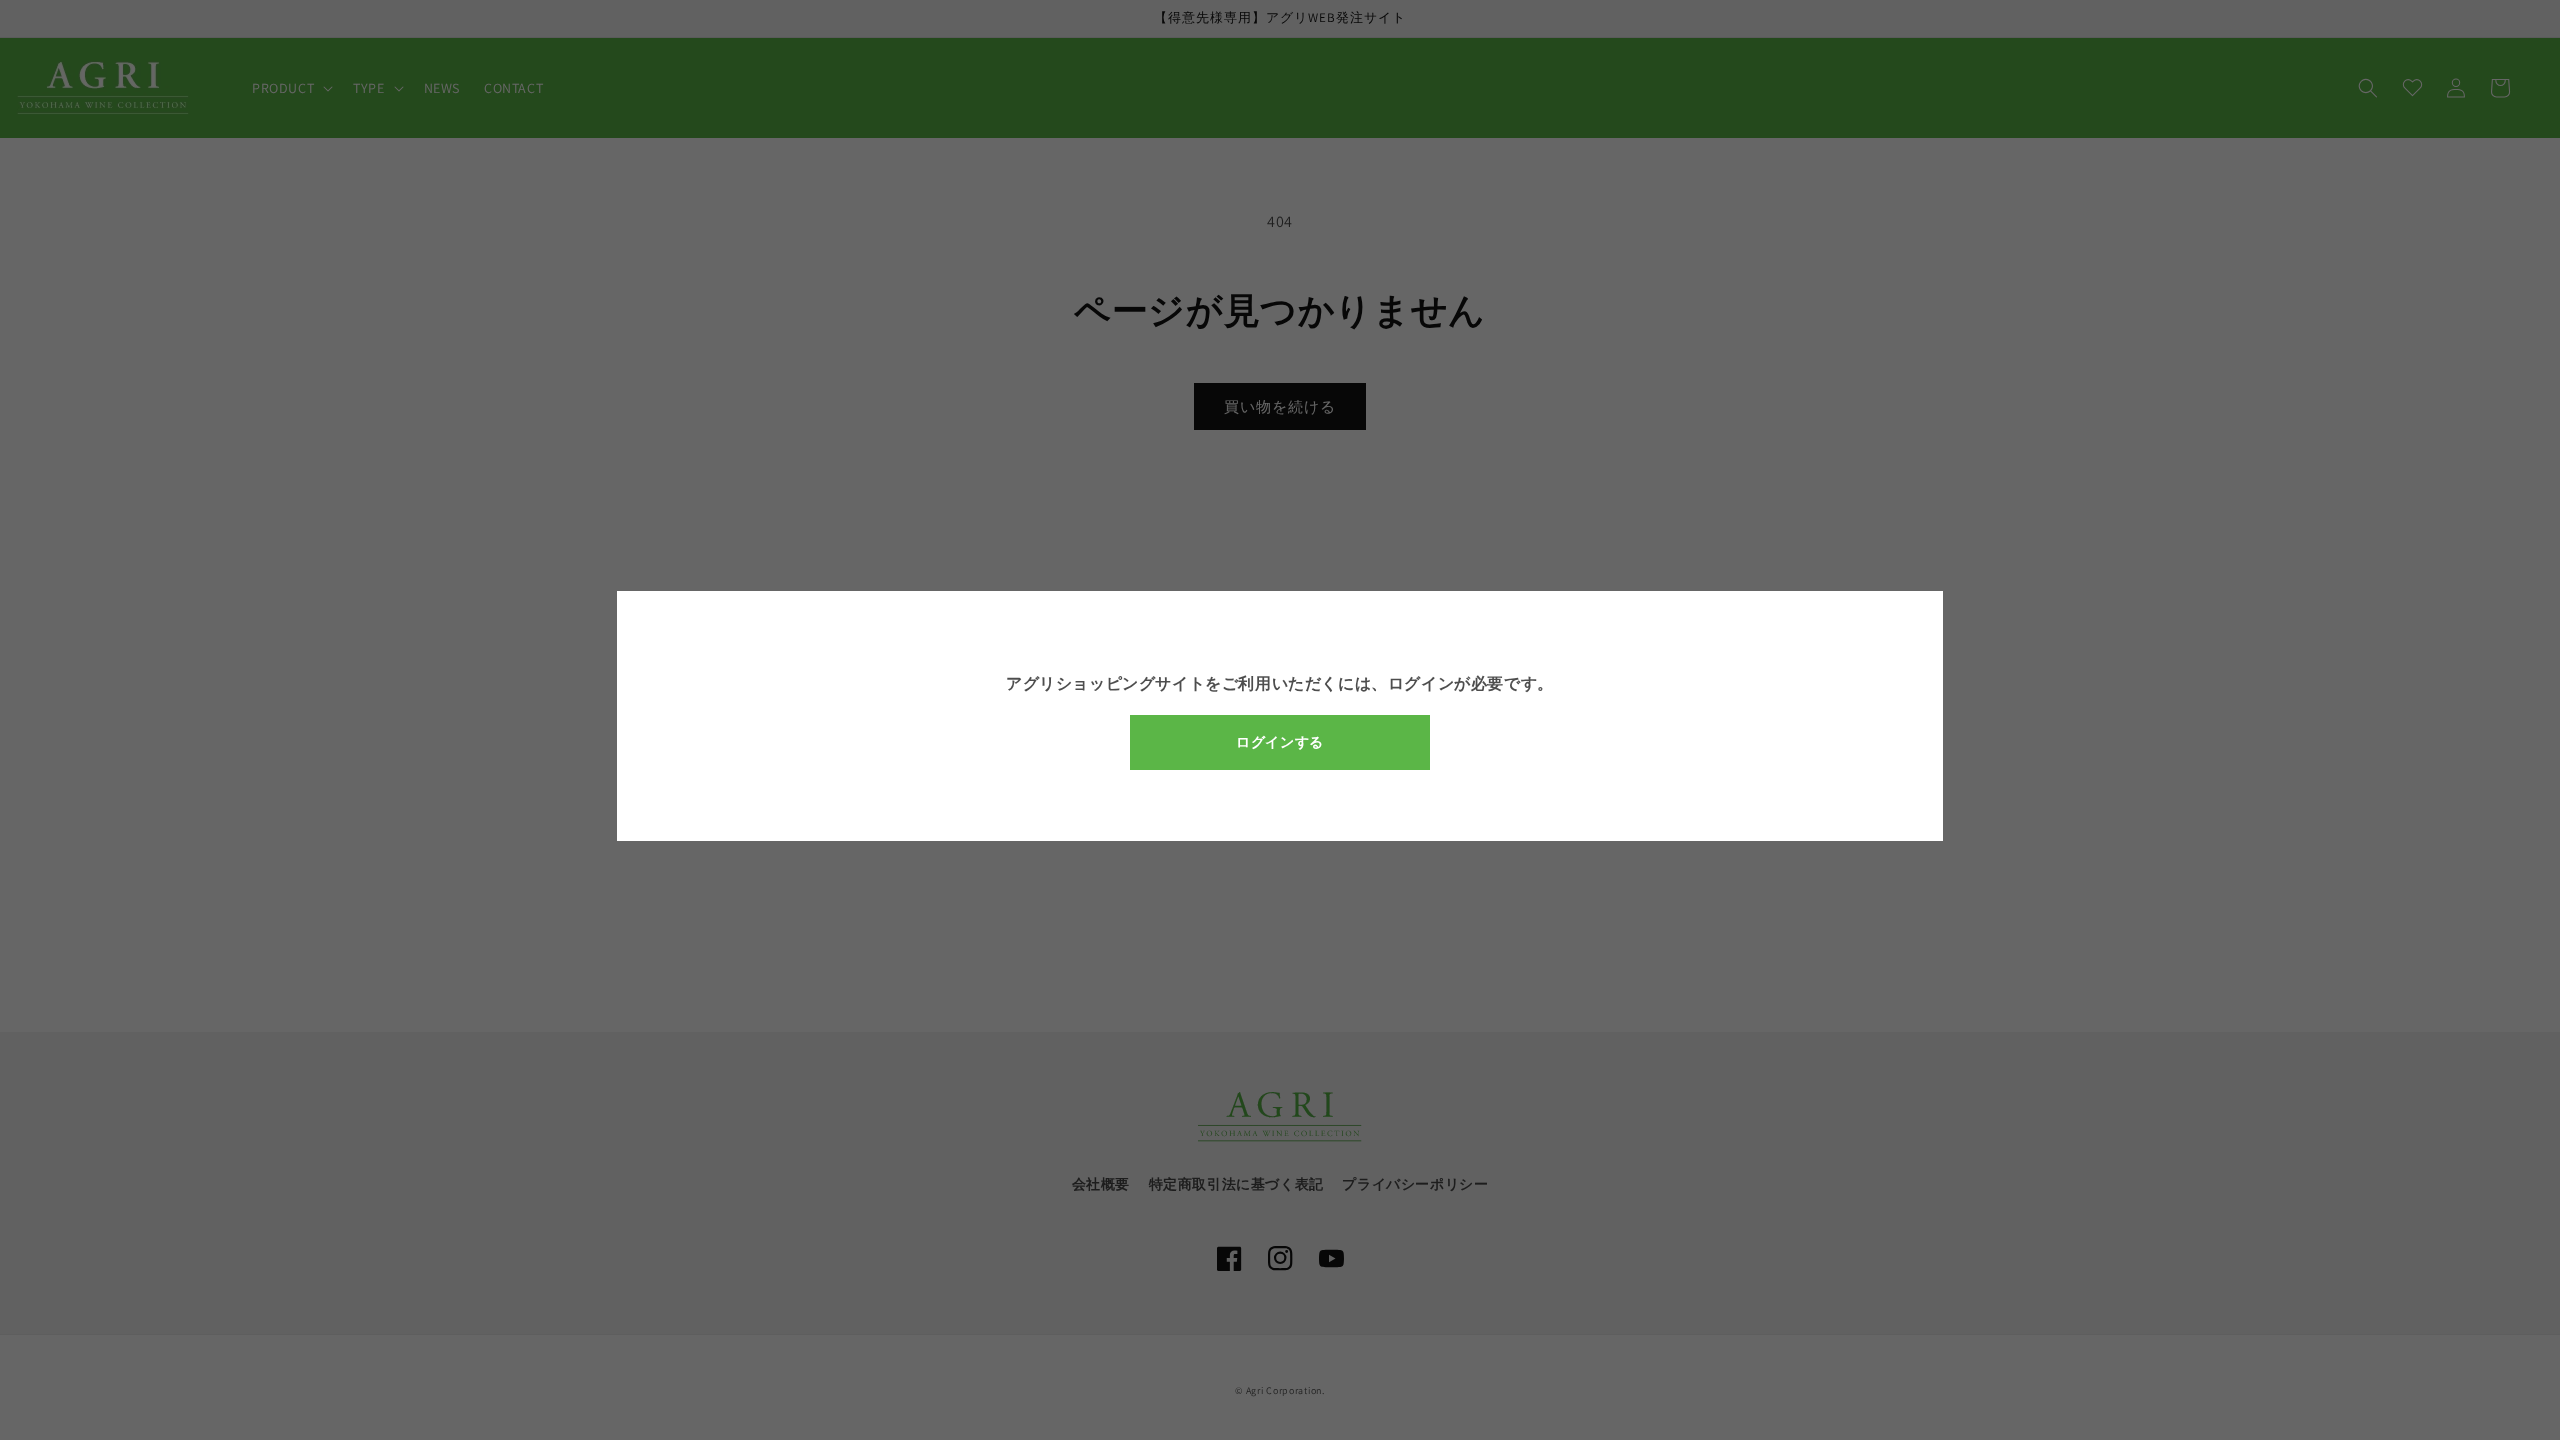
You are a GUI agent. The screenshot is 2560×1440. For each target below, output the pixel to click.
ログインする (1280, 742)
